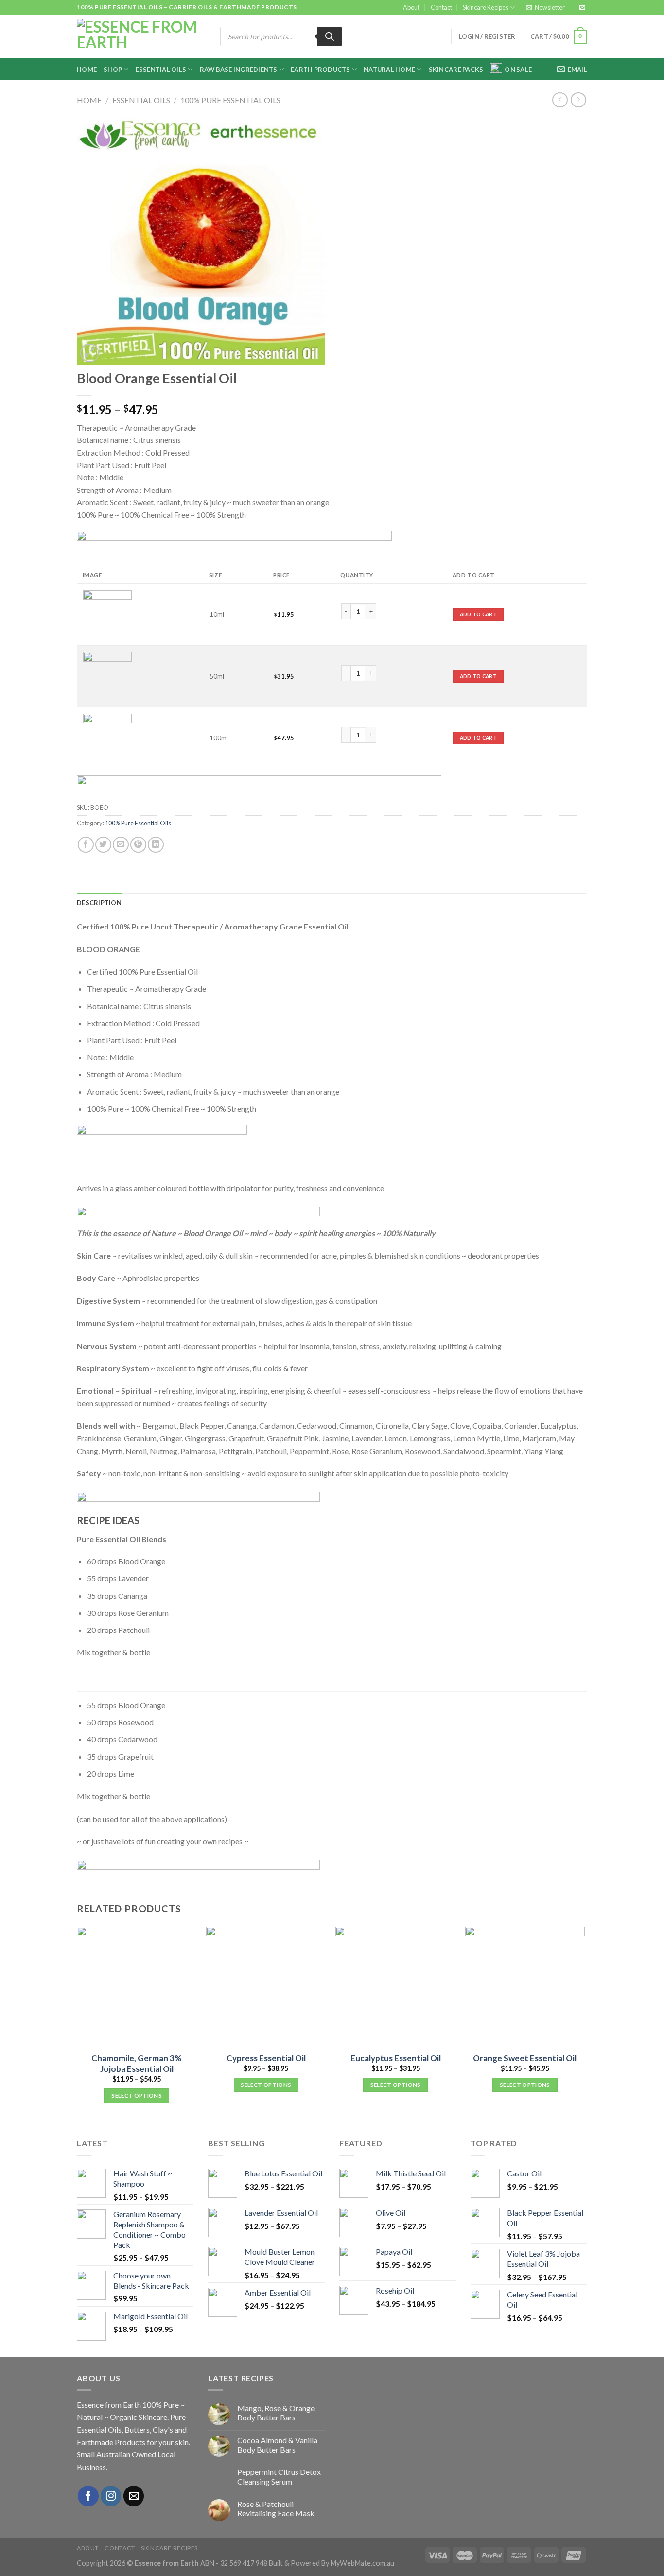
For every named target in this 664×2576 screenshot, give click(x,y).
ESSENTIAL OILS (141, 100)
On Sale (518, 70)
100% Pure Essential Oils (230, 100)
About (411, 7)
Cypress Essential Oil (266, 2058)
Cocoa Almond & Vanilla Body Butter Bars (277, 2445)
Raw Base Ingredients (239, 70)
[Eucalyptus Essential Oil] (395, 1987)
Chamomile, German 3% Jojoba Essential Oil (137, 2063)
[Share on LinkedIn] (156, 845)
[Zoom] (90, 353)
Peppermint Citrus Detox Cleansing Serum (279, 2476)
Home (87, 70)
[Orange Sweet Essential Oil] (525, 1987)
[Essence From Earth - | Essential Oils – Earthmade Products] (141, 37)
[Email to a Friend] (121, 845)
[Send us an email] (582, 8)
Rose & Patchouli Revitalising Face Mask (276, 2508)
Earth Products (321, 70)
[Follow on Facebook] (88, 2496)
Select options (137, 2095)
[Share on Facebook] (86, 845)
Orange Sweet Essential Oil (525, 2058)
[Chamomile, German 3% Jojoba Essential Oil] (137, 1987)
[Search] (330, 36)
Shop (113, 70)
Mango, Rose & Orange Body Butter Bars (276, 2413)
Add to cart (478, 614)
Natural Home (389, 70)
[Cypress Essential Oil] (266, 1987)
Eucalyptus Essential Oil (396, 2058)
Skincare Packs (456, 70)
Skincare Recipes (486, 7)
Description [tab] (99, 903)
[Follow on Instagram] (111, 2496)
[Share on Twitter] (103, 845)
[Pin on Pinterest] (138, 845)
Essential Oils (161, 70)
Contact (441, 7)
